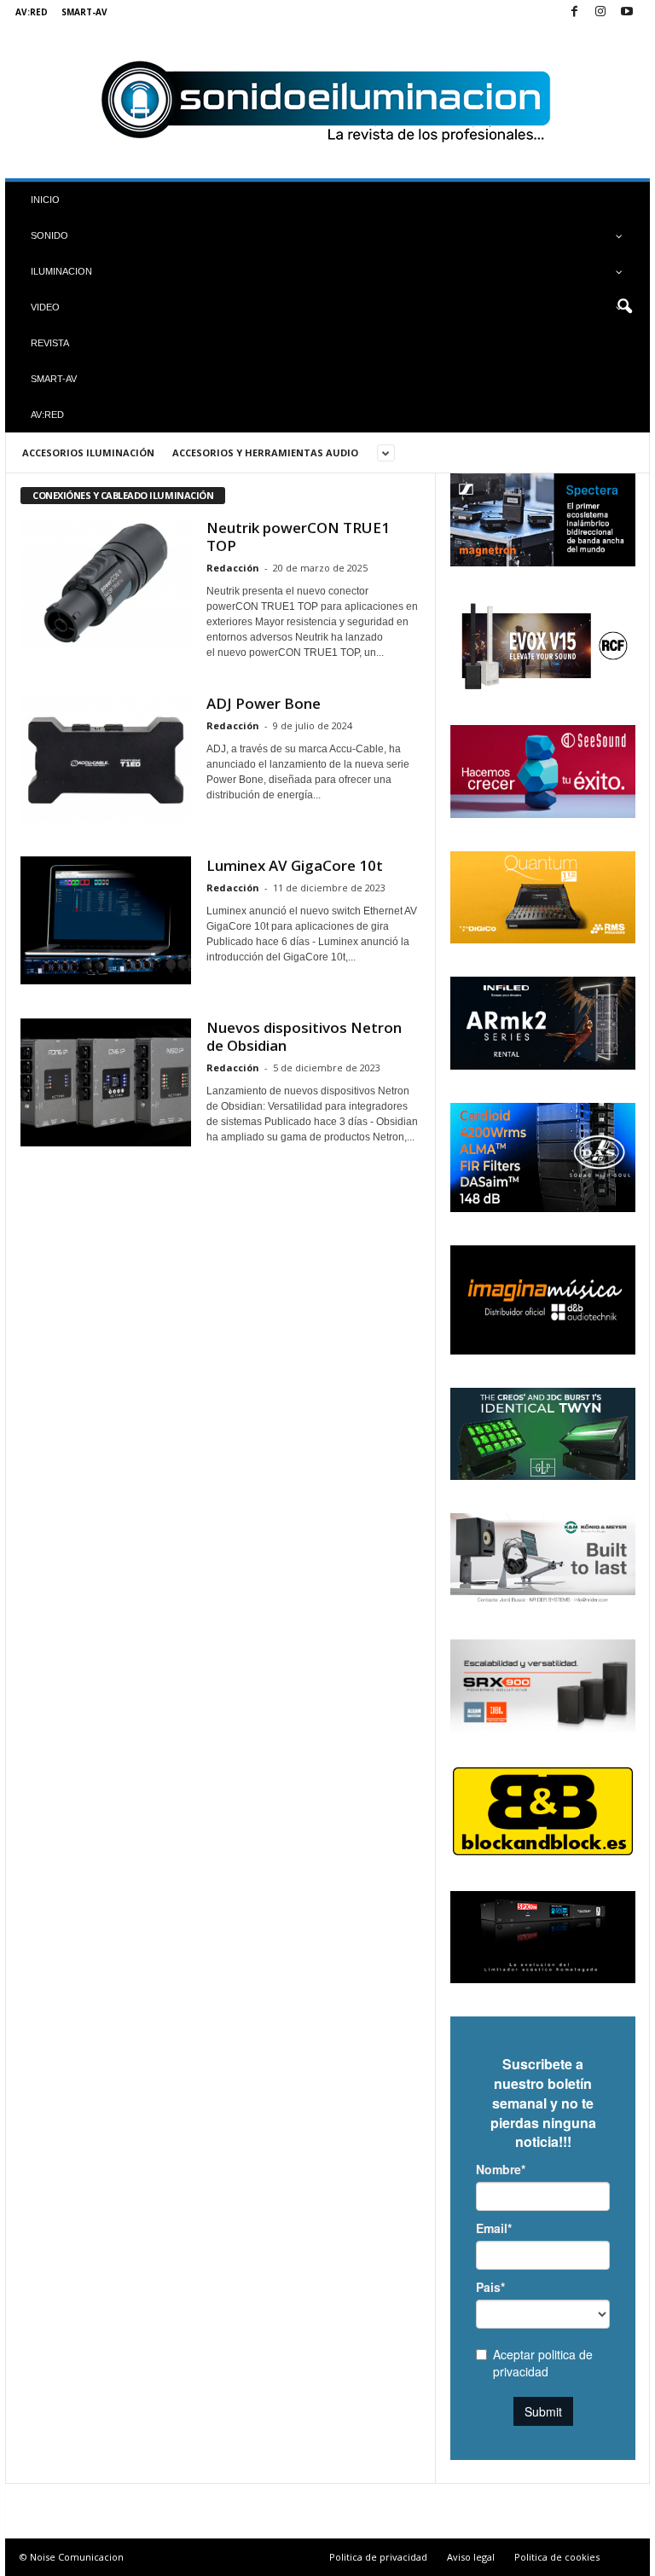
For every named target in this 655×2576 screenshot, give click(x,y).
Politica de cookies (557, 2557)
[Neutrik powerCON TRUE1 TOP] (106, 583)
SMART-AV (84, 12)
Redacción (233, 568)
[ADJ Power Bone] (106, 758)
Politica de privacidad (378, 2557)
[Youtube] (627, 12)
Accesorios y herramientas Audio (265, 453)
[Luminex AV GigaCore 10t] (106, 920)
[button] (624, 307)
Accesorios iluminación (88, 453)
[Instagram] (600, 12)
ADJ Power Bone (264, 703)
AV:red (32, 12)
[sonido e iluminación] (327, 102)
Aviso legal (471, 2557)
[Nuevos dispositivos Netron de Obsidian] (106, 1082)
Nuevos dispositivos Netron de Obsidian (304, 1036)
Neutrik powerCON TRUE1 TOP (298, 537)
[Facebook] (574, 12)
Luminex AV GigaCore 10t (295, 865)
